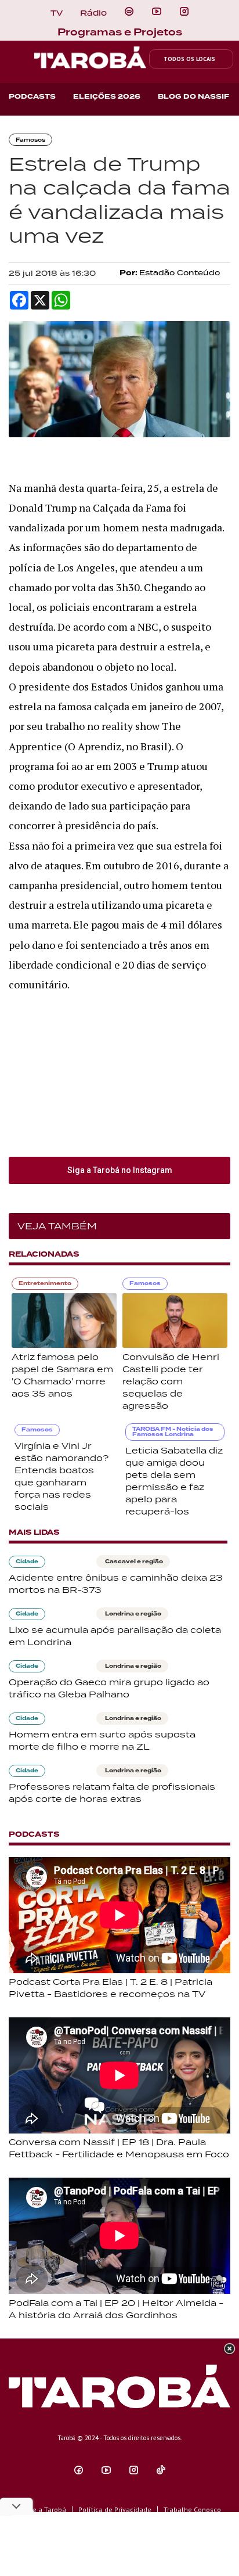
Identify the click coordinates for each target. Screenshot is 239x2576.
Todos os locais (189, 59)
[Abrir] (157, 12)
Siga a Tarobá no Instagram (120, 1170)
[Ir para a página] (129, 12)
